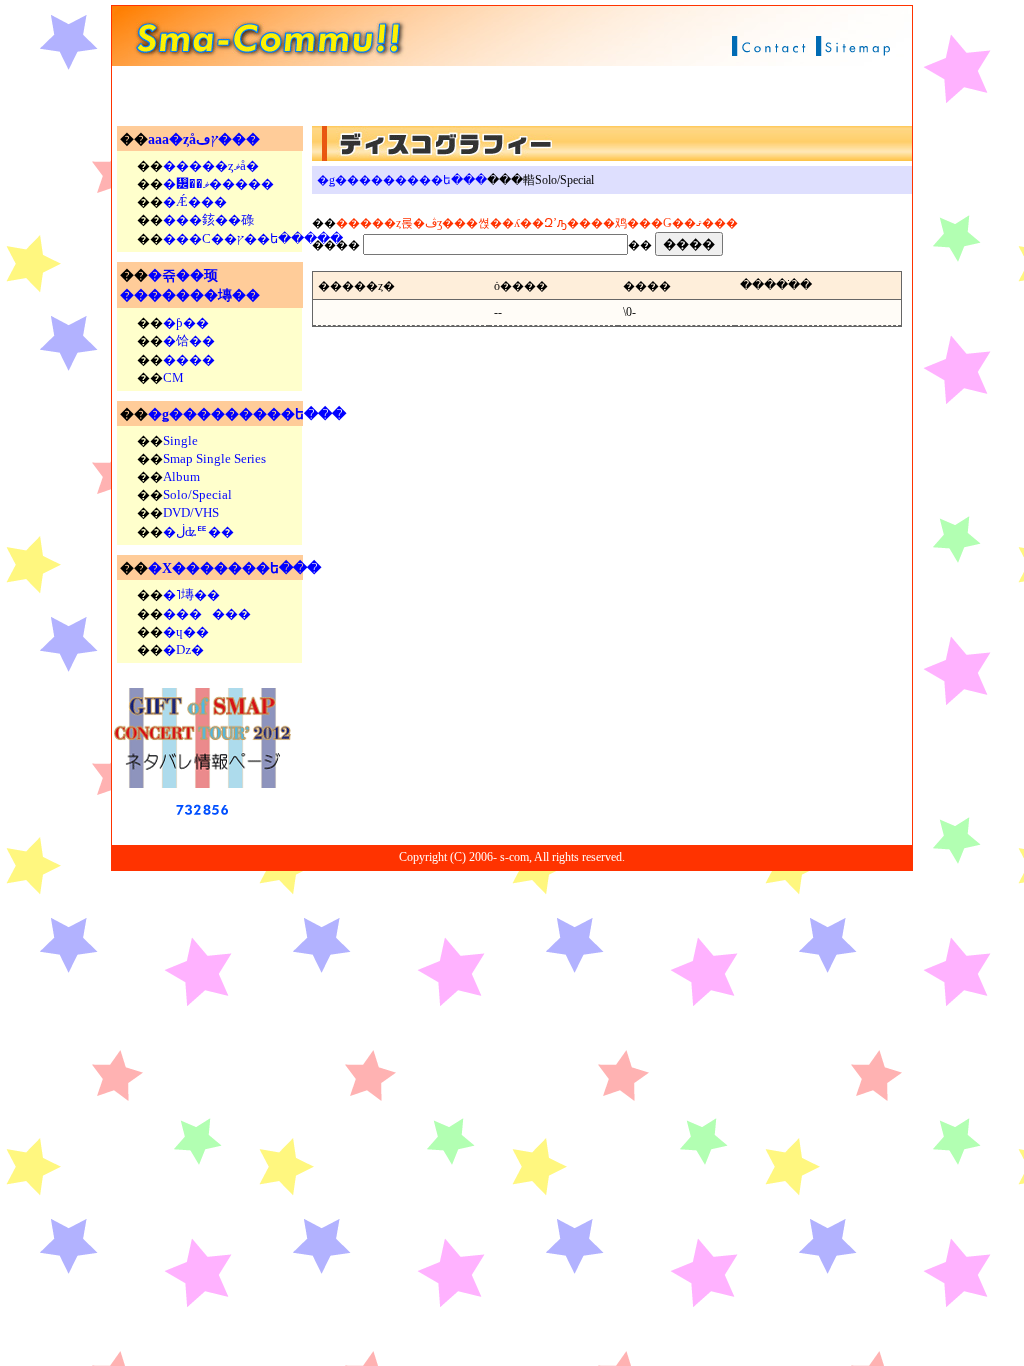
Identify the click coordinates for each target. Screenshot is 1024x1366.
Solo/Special (197, 494)
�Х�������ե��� (234, 568)
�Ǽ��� (195, 201)
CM (173, 377)
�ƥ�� (186, 322)
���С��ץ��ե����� (253, 238)
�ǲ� (183, 649)
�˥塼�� (191, 594)
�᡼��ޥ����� (218, 183)
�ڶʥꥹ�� (198, 531)
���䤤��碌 (208, 219)
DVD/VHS (191, 512)
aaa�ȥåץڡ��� (204, 139)
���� (189, 359)
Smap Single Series (214, 458)
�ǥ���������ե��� (247, 414)
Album (181, 476)
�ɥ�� (186, 631)
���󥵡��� (207, 613)
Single (180, 440)
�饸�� (189, 340)
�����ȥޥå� (211, 165)
